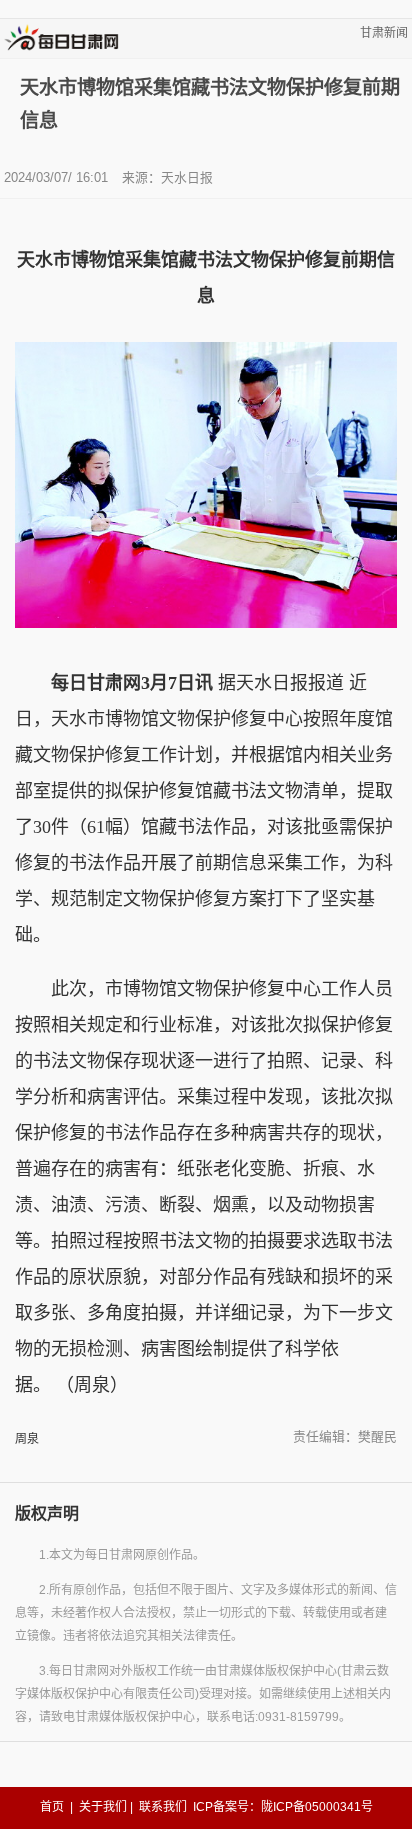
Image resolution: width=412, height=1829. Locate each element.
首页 (52, 1807)
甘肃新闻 (384, 33)
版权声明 (47, 1513)
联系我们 (163, 1807)
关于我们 (103, 1807)
